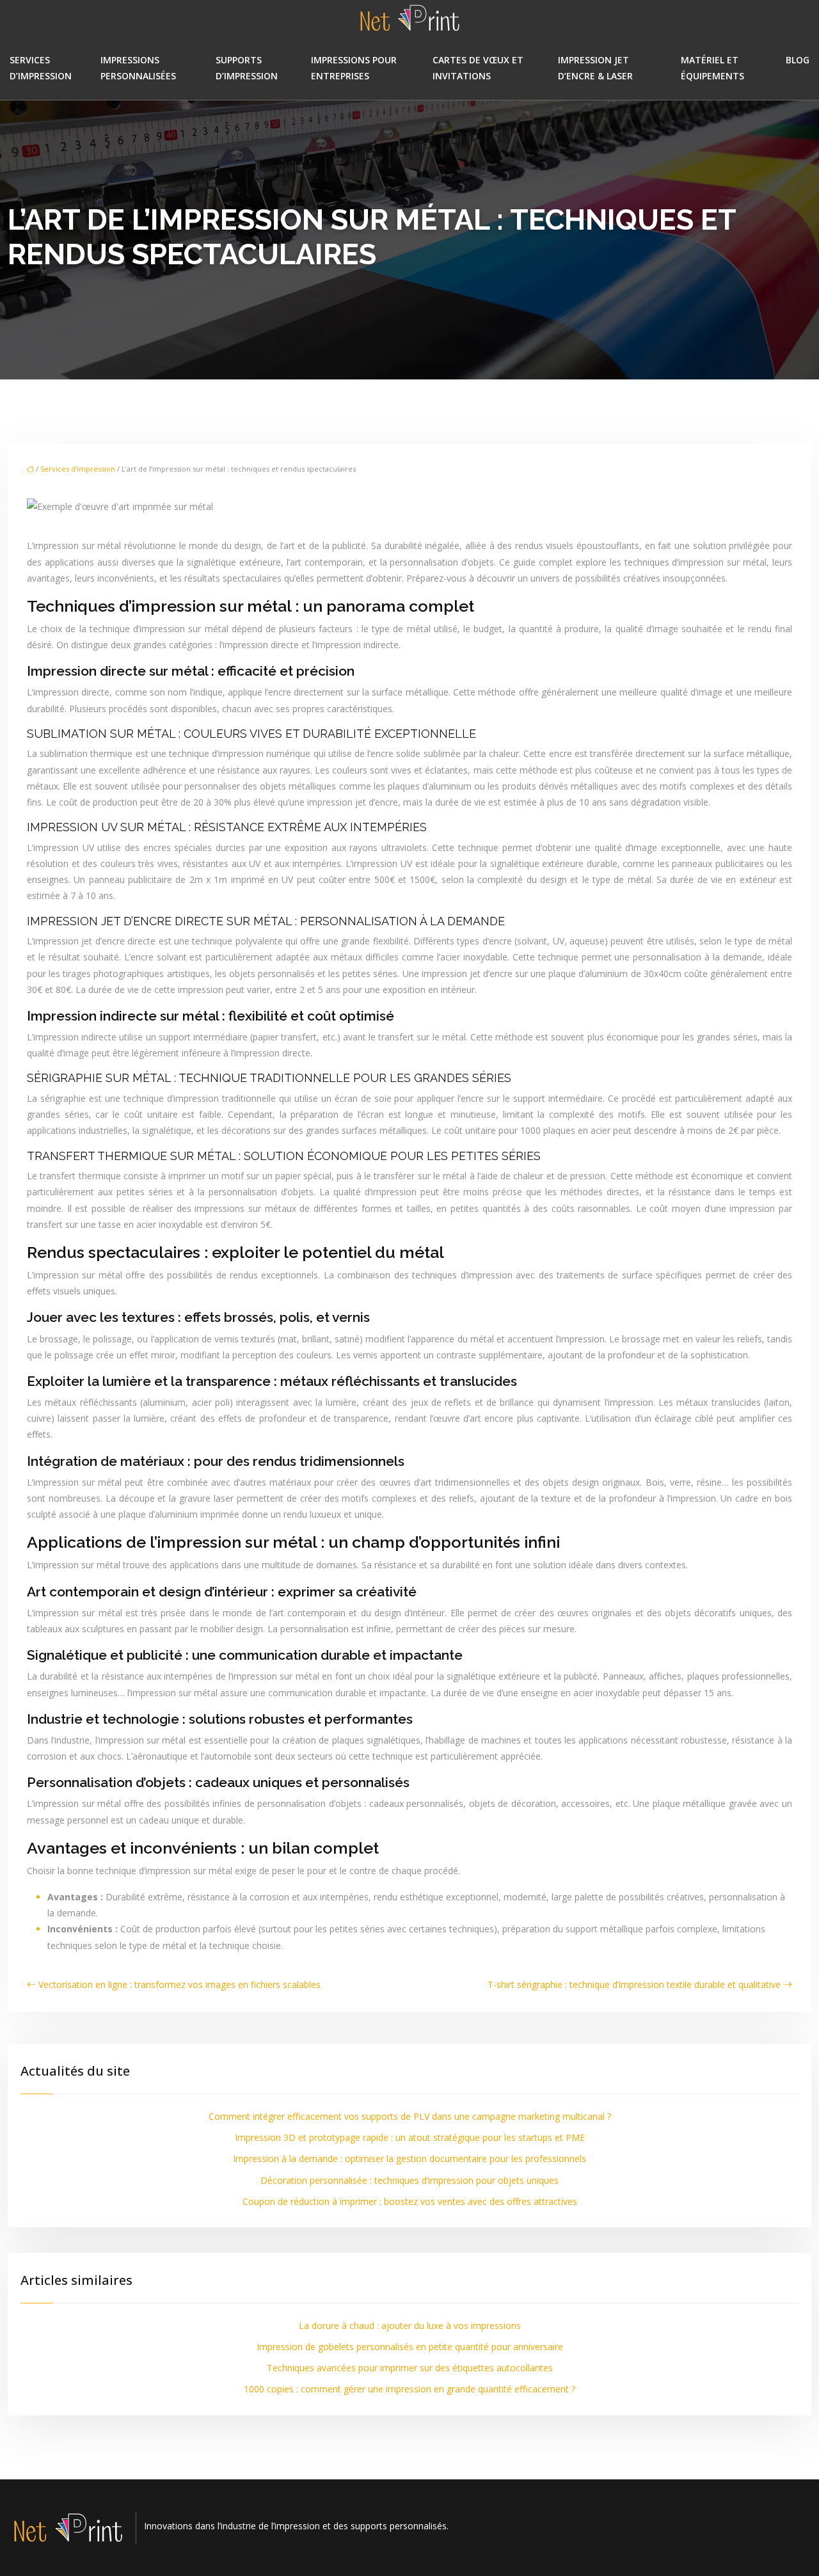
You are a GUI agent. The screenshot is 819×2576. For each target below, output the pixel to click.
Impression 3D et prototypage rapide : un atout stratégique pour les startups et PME (410, 2137)
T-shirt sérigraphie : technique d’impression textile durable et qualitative (634, 1984)
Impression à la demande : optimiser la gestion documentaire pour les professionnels (409, 2159)
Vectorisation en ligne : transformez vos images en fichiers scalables (179, 1984)
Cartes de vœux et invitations (478, 68)
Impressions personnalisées (138, 68)
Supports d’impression (247, 68)
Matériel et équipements (712, 68)
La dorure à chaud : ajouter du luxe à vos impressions (410, 2326)
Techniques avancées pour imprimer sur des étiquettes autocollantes (410, 2368)
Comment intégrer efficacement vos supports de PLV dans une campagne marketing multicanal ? (410, 2116)
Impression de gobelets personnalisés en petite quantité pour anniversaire (410, 2347)
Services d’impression (41, 68)
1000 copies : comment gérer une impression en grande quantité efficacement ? (409, 2389)
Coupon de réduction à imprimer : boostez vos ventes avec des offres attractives (410, 2201)
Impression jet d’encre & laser (595, 68)
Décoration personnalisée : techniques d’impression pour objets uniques (409, 2180)
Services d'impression (78, 469)
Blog (798, 60)
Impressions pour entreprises (354, 68)
